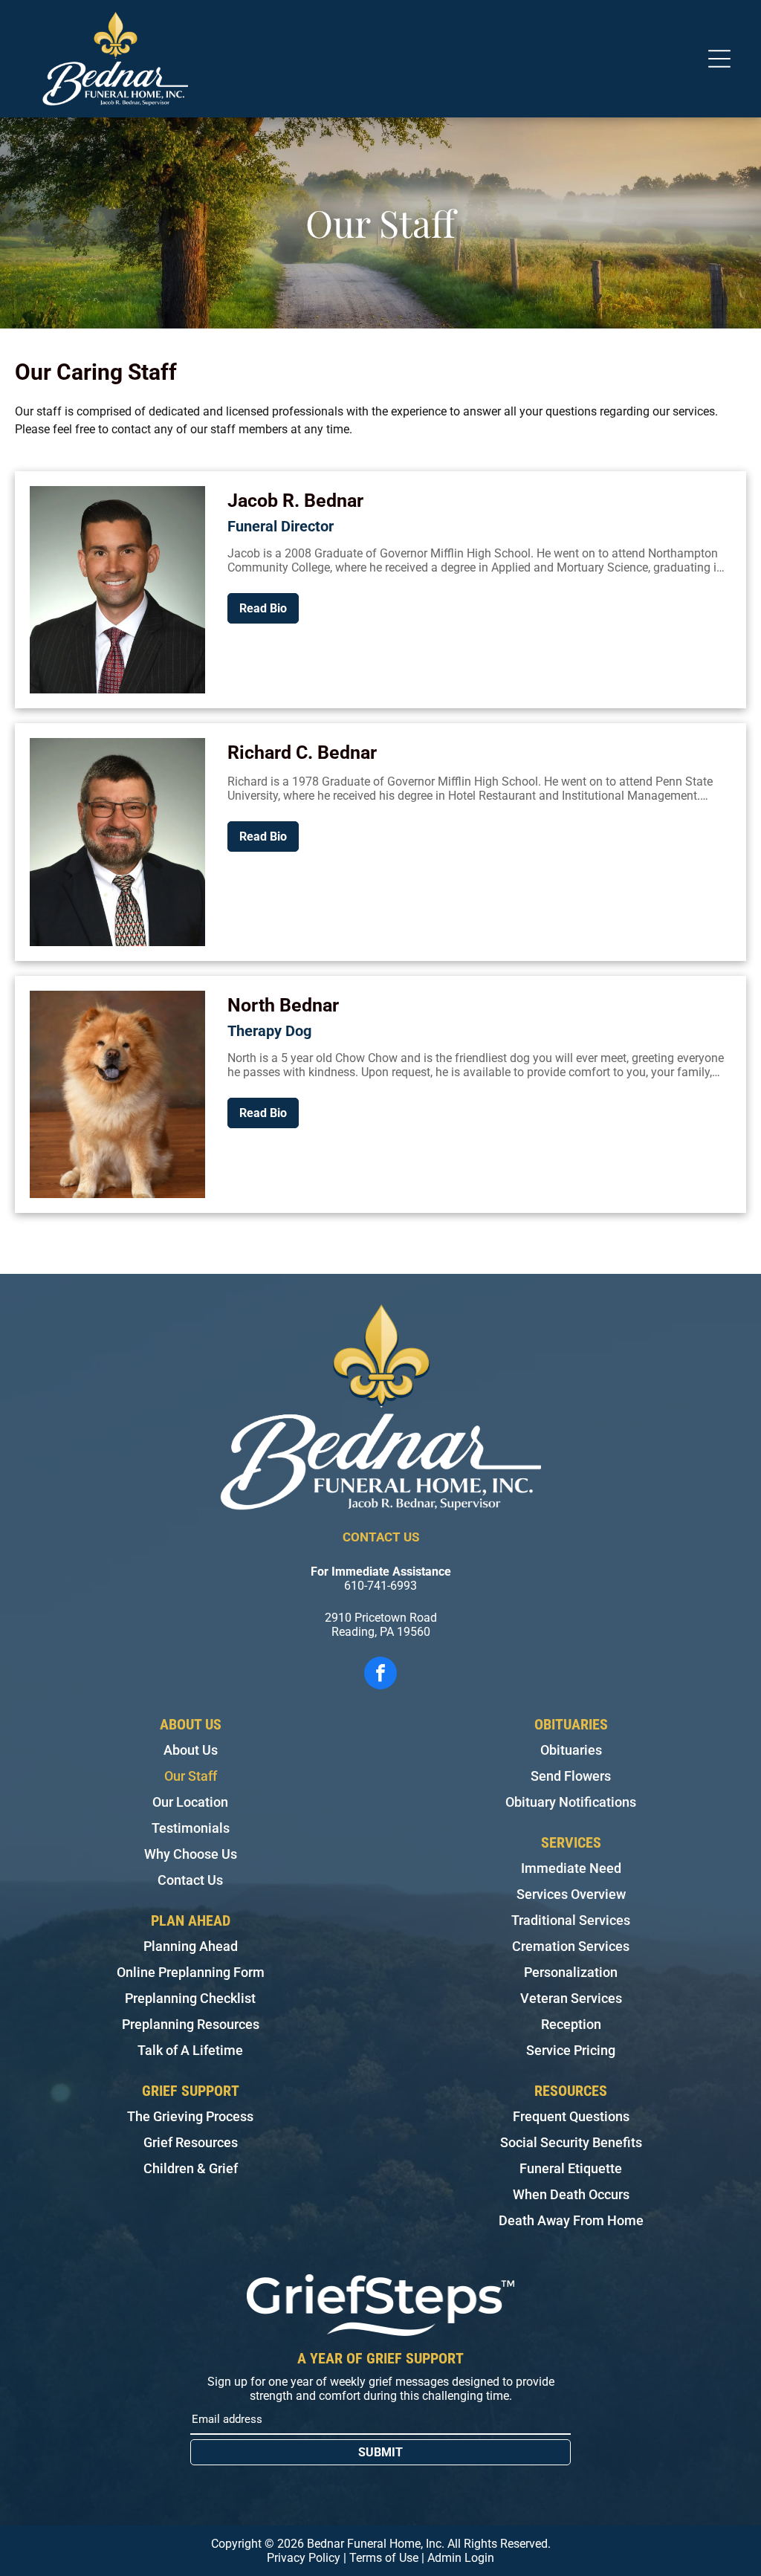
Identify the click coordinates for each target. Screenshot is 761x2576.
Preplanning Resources (191, 2024)
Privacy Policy (304, 2558)
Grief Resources (191, 2142)
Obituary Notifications (571, 1802)
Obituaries (571, 1750)
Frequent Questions (571, 2116)
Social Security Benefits (571, 2142)
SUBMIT (380, 2452)
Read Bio (263, 608)
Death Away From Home (571, 2220)
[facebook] (380, 1675)
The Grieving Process (190, 2116)
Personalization (571, 1972)
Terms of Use (384, 2558)
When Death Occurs (571, 2194)
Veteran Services (571, 1998)
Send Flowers (571, 1776)
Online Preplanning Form (191, 1972)
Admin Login (461, 2558)
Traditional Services (571, 1920)
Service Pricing (571, 2050)
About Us (191, 1750)
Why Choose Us (191, 1854)
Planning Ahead (191, 1946)
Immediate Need (571, 1868)
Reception (571, 2024)
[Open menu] (719, 59)
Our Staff (191, 1776)
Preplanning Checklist (190, 1998)
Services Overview (571, 1894)
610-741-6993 (380, 1586)
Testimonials (191, 1828)
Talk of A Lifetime (190, 2050)
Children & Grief (191, 2168)
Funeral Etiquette (571, 2168)
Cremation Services (571, 1946)
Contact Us (190, 1880)
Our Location (190, 1802)
